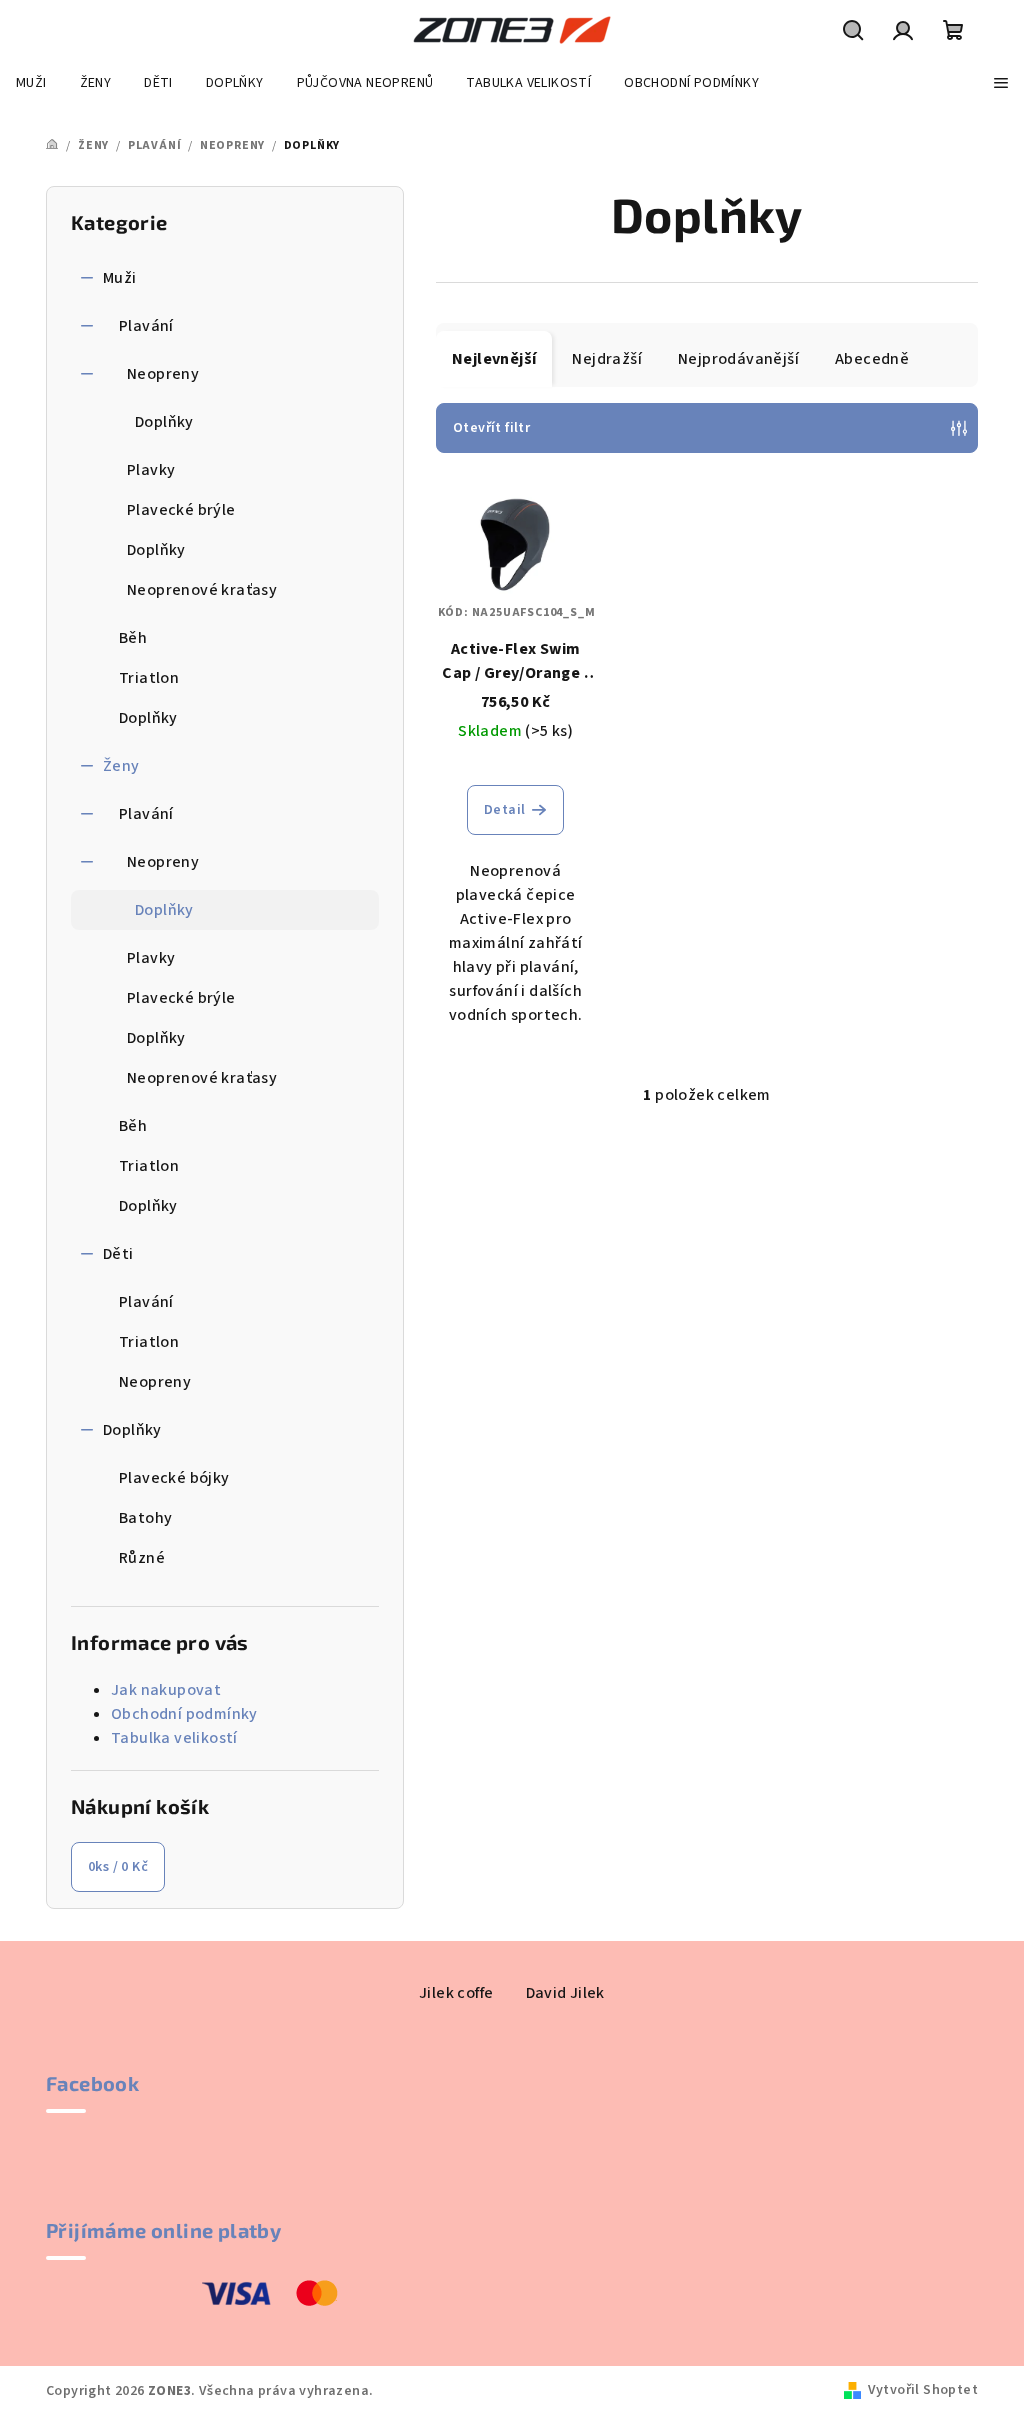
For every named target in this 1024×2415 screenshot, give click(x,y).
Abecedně (872, 359)
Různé (142, 1558)
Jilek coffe (456, 1993)
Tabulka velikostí (174, 1738)
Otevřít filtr (491, 428)
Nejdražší (607, 359)
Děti (118, 1254)
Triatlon (149, 678)
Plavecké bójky (174, 1478)
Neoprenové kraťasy (202, 590)
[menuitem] (31, 83)
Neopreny (163, 374)
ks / (118, 1867)
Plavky (151, 470)
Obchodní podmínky (184, 1714)
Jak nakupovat (166, 1690)
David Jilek (565, 1993)
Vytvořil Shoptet (923, 2390)
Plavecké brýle (181, 510)
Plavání (146, 326)
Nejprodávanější (738, 359)
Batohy (145, 1518)
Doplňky (164, 422)
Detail (504, 810)
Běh (133, 638)
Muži (120, 278)
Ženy (121, 766)
